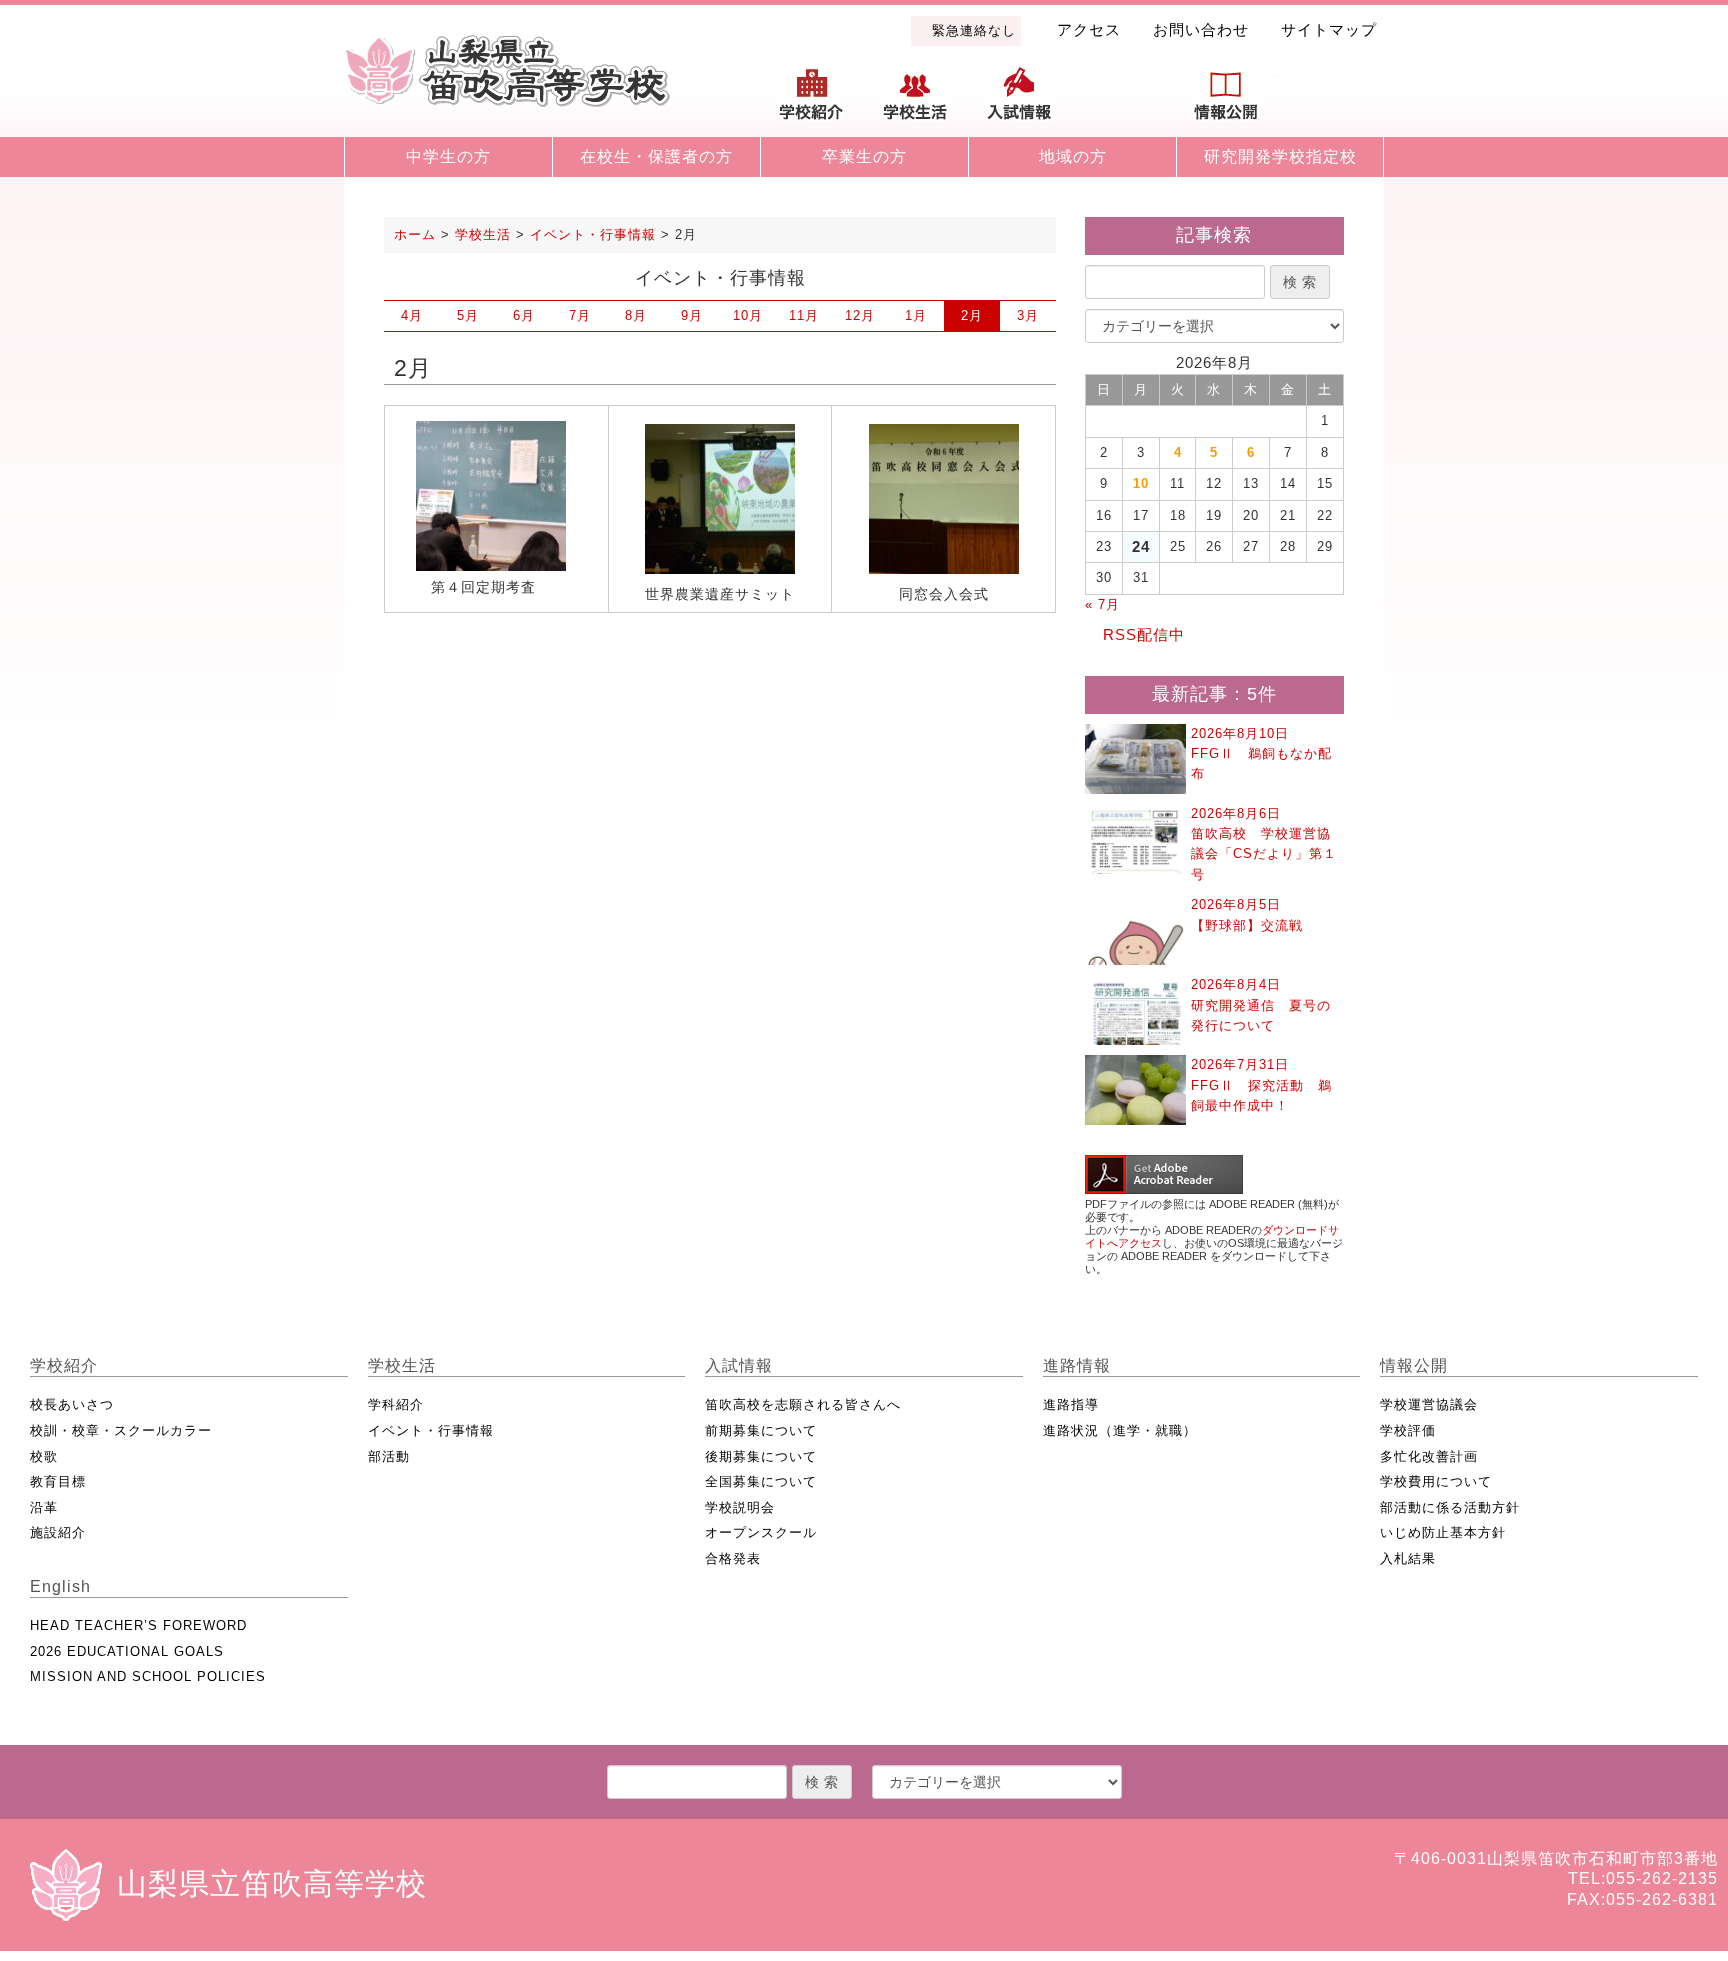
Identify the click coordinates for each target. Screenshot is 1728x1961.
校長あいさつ (72, 1404)
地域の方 (1073, 156)
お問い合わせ (1201, 29)
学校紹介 (812, 102)
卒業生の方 (864, 156)
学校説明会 (740, 1507)
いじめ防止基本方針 (1443, 1532)
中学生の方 (448, 156)
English (1330, 102)
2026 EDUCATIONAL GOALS (127, 1651)
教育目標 (58, 1481)
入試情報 (1019, 102)
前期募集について (761, 1430)
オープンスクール (761, 1532)
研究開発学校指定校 (1280, 156)
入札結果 (1408, 1558)
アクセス (1089, 29)
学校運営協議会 (1429, 1404)
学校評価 (1408, 1430)
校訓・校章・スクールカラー (121, 1430)
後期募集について (761, 1456)
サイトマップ (1329, 29)
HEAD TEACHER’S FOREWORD (138, 1625)
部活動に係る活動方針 (1450, 1507)
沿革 (44, 1507)
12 (860, 315)
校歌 (44, 1456)
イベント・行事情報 (431, 1430)
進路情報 (1123, 102)
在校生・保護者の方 (656, 156)
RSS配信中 (1144, 634)
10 (748, 315)
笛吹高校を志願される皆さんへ (803, 1404)
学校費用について (1436, 1481)
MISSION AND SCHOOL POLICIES (148, 1676)
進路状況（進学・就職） (1120, 1430)
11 (804, 315)
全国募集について (761, 1481)
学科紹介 (396, 1404)
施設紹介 (58, 1532)
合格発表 (733, 1558)
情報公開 (1226, 102)
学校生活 (916, 102)
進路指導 (1071, 1404)
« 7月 (1102, 604)
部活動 (389, 1456)
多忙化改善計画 (1429, 1456)
